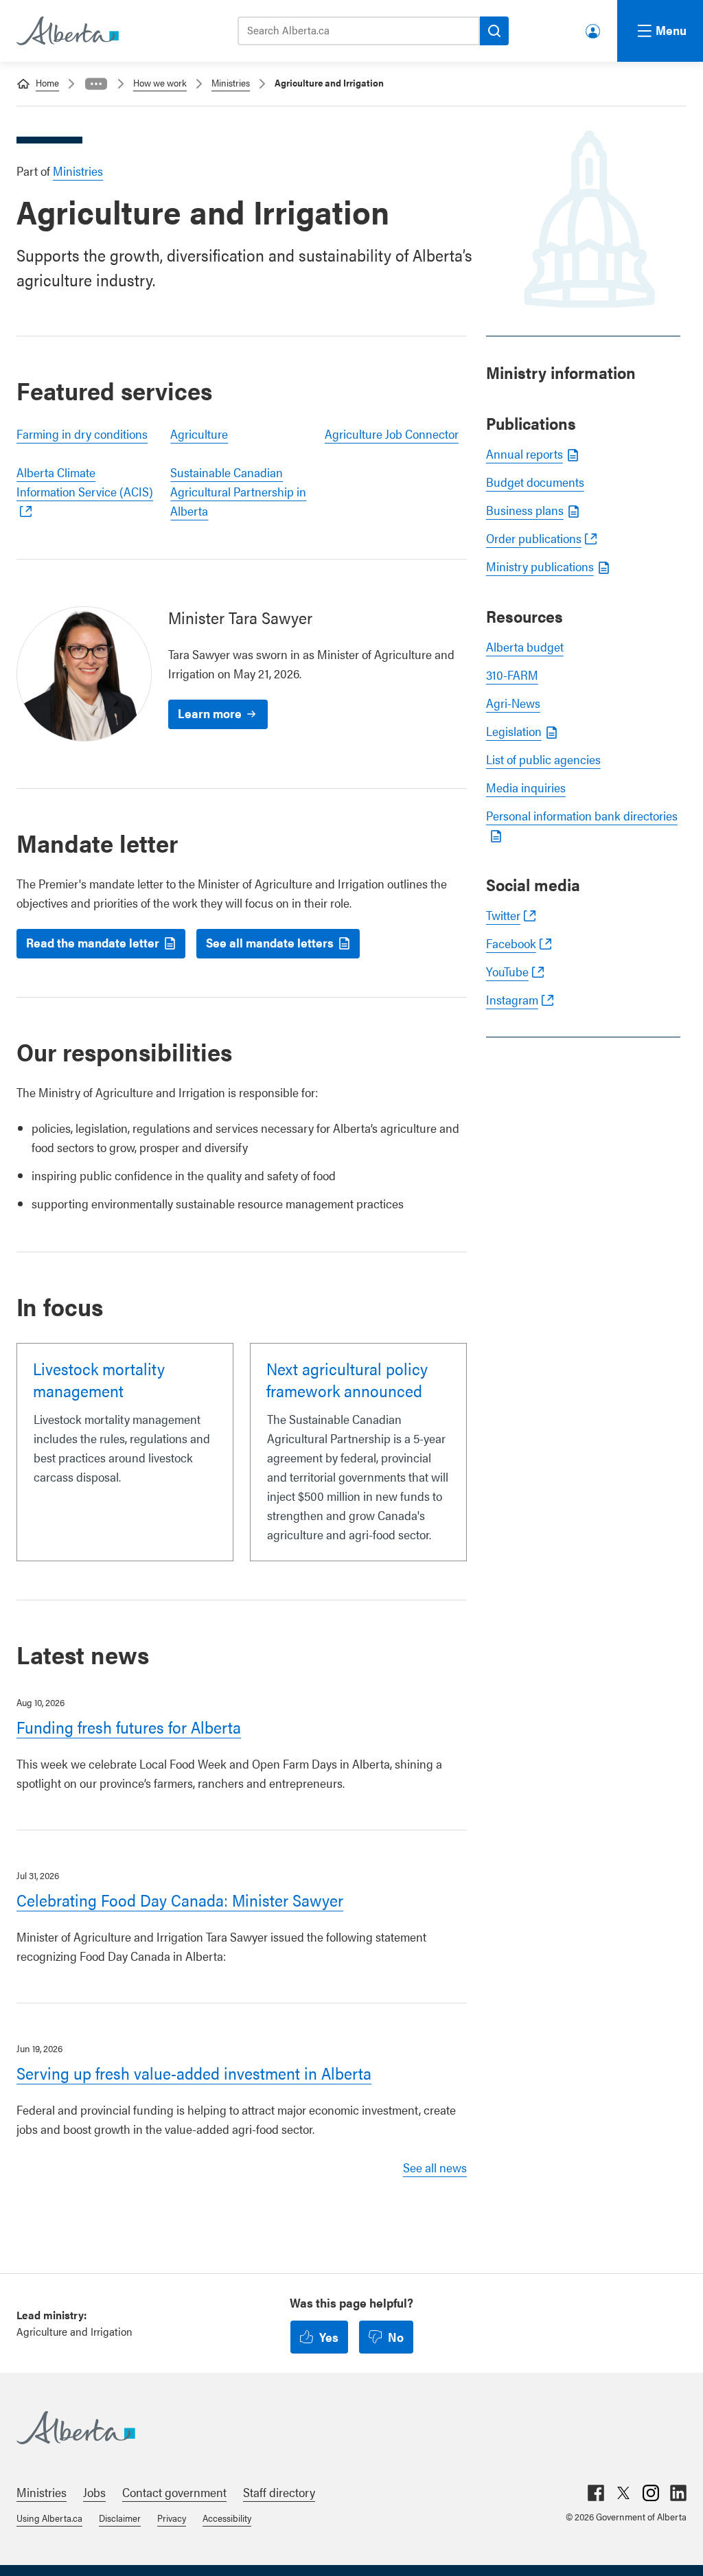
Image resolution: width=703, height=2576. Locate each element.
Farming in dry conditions (82, 434)
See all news (435, 2167)
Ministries (231, 82)
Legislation (514, 731)
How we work (160, 82)
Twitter (503, 915)
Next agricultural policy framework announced (347, 1379)
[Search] (494, 31)
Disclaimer (120, 2518)
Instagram (512, 999)
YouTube (507, 971)
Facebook (511, 943)
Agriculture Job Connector (392, 434)
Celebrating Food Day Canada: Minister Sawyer (180, 1900)
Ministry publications (540, 566)
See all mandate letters (270, 942)
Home (47, 82)
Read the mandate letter (93, 942)
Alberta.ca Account (594, 28)
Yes (329, 2337)
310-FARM (512, 675)
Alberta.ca (338, 2428)
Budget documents (535, 482)
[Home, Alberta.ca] (67, 31)
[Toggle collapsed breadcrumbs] (96, 84)
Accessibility (227, 2518)
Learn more (210, 713)
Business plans (525, 510)
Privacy (172, 2518)
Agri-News (513, 703)
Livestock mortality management (99, 1379)
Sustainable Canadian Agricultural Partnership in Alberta (238, 491)
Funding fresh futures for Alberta (129, 1727)
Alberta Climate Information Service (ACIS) (85, 482)
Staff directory (279, 2492)
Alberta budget (525, 646)
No (396, 2337)
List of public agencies (543, 759)
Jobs (94, 2492)
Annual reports (525, 453)
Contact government (174, 2492)
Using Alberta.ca (49, 2518)
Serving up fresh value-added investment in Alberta (194, 2073)
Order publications (534, 538)
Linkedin (678, 2493)
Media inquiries (526, 787)
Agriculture (199, 434)
